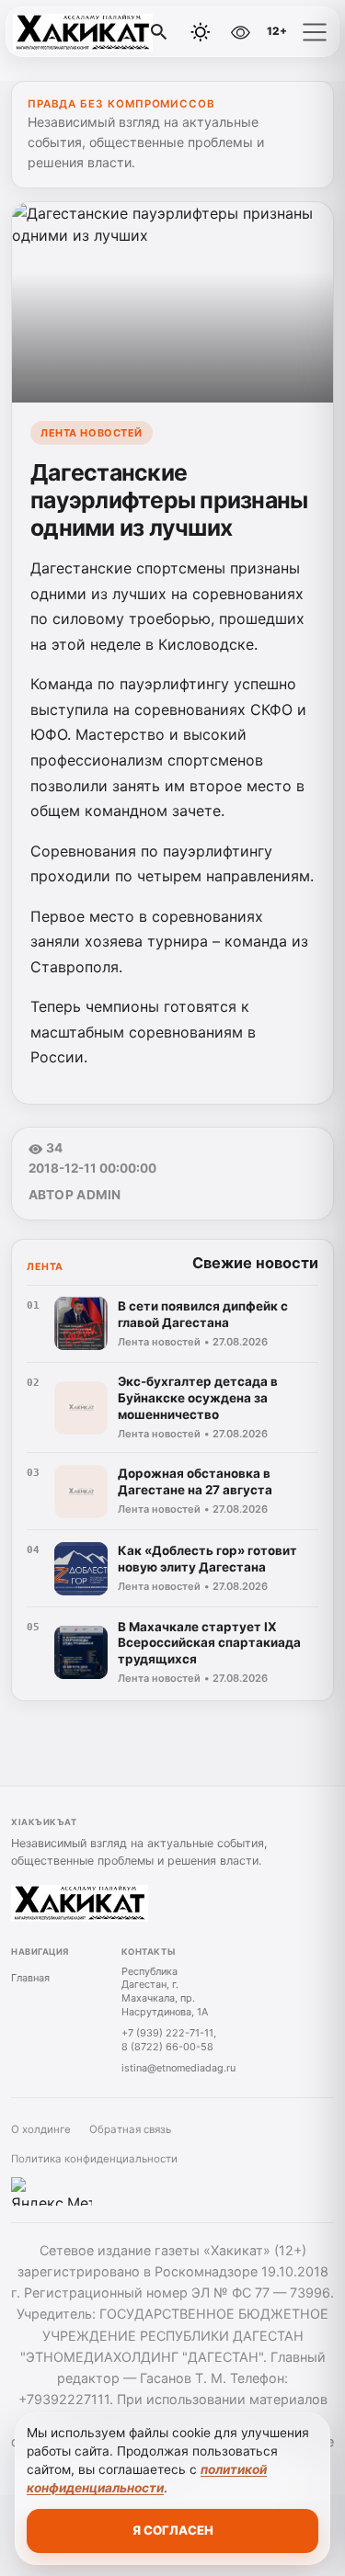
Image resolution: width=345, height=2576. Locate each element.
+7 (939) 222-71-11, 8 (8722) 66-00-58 (169, 2040)
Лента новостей (92, 433)
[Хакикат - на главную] (90, 32)
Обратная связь (130, 2129)
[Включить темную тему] (201, 32)
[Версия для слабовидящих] (240, 32)
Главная (30, 1978)
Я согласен (173, 2530)
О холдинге (41, 2129)
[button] (315, 32)
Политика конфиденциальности (94, 2159)
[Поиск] (159, 32)
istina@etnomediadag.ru (178, 2068)
